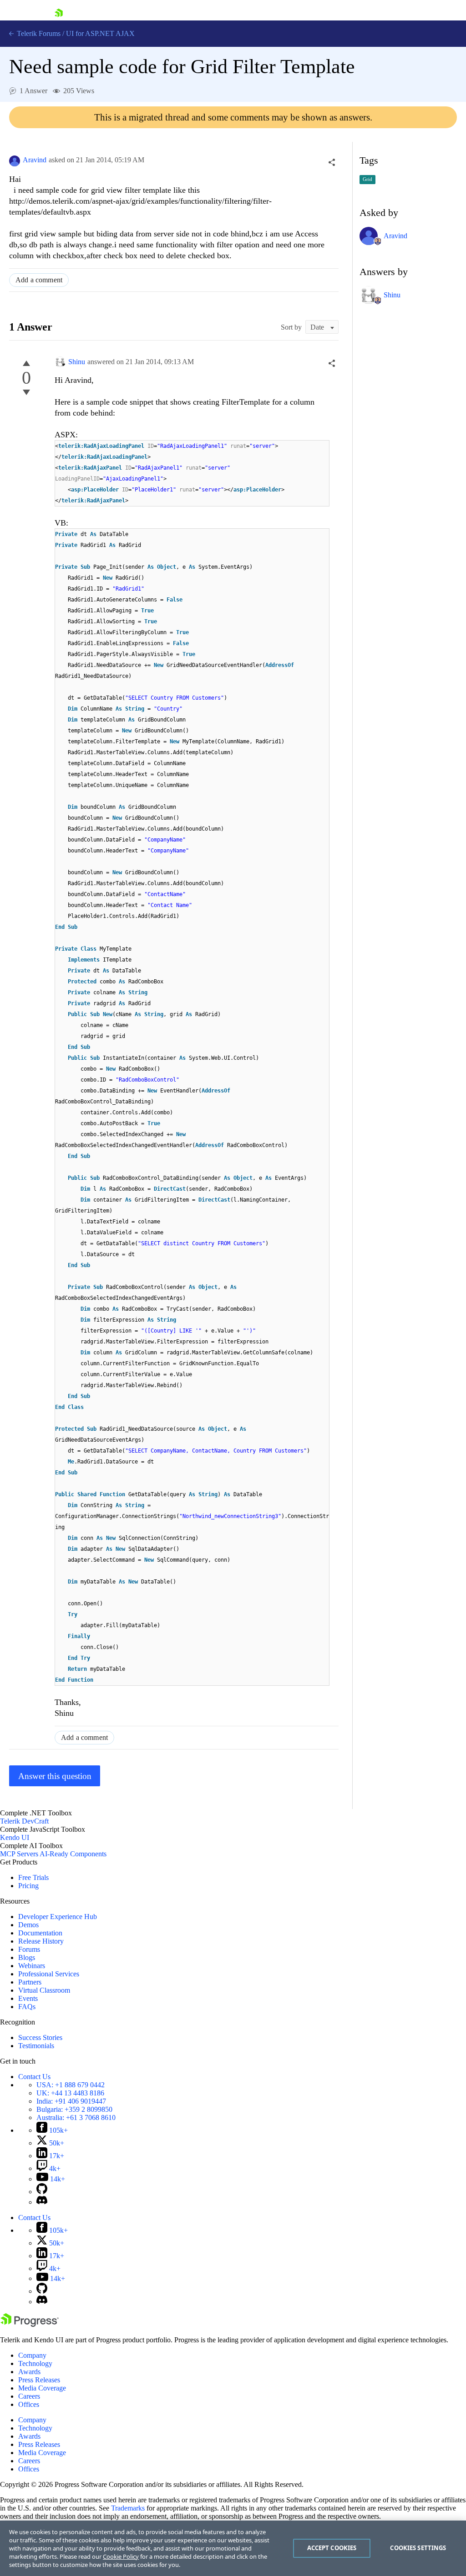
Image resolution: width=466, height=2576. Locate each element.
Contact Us (34, 2077)
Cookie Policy (121, 2556)
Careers (29, 2396)
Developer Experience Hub (58, 1917)
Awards (29, 2372)
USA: (71, 2085)
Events (28, 1998)
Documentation (40, 1933)
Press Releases (39, 2380)
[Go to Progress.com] (30, 2324)
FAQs (27, 2007)
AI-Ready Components (73, 1854)
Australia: (76, 2117)
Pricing (28, 1886)
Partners (30, 1982)
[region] (233, 2548)
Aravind (35, 160)
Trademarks (128, 2508)
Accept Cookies (332, 2548)
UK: (70, 2093)
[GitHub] (42, 2192)
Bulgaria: (74, 2109)
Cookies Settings (418, 2548)
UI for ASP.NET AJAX (100, 33)
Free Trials (33, 1877)
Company (32, 2355)
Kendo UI (15, 1837)
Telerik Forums (38, 33)
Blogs (27, 1957)
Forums (29, 1949)
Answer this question (55, 1776)
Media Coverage (42, 2388)
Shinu (77, 362)
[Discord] (42, 2202)
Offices (29, 2404)
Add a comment (39, 280)
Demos (28, 1925)
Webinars (32, 1966)
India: (71, 2101)
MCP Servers (19, 1854)
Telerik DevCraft (24, 1821)
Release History (41, 1941)
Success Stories (40, 2037)
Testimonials (36, 2046)
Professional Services (49, 1974)
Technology (35, 2363)
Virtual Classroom (44, 1990)
